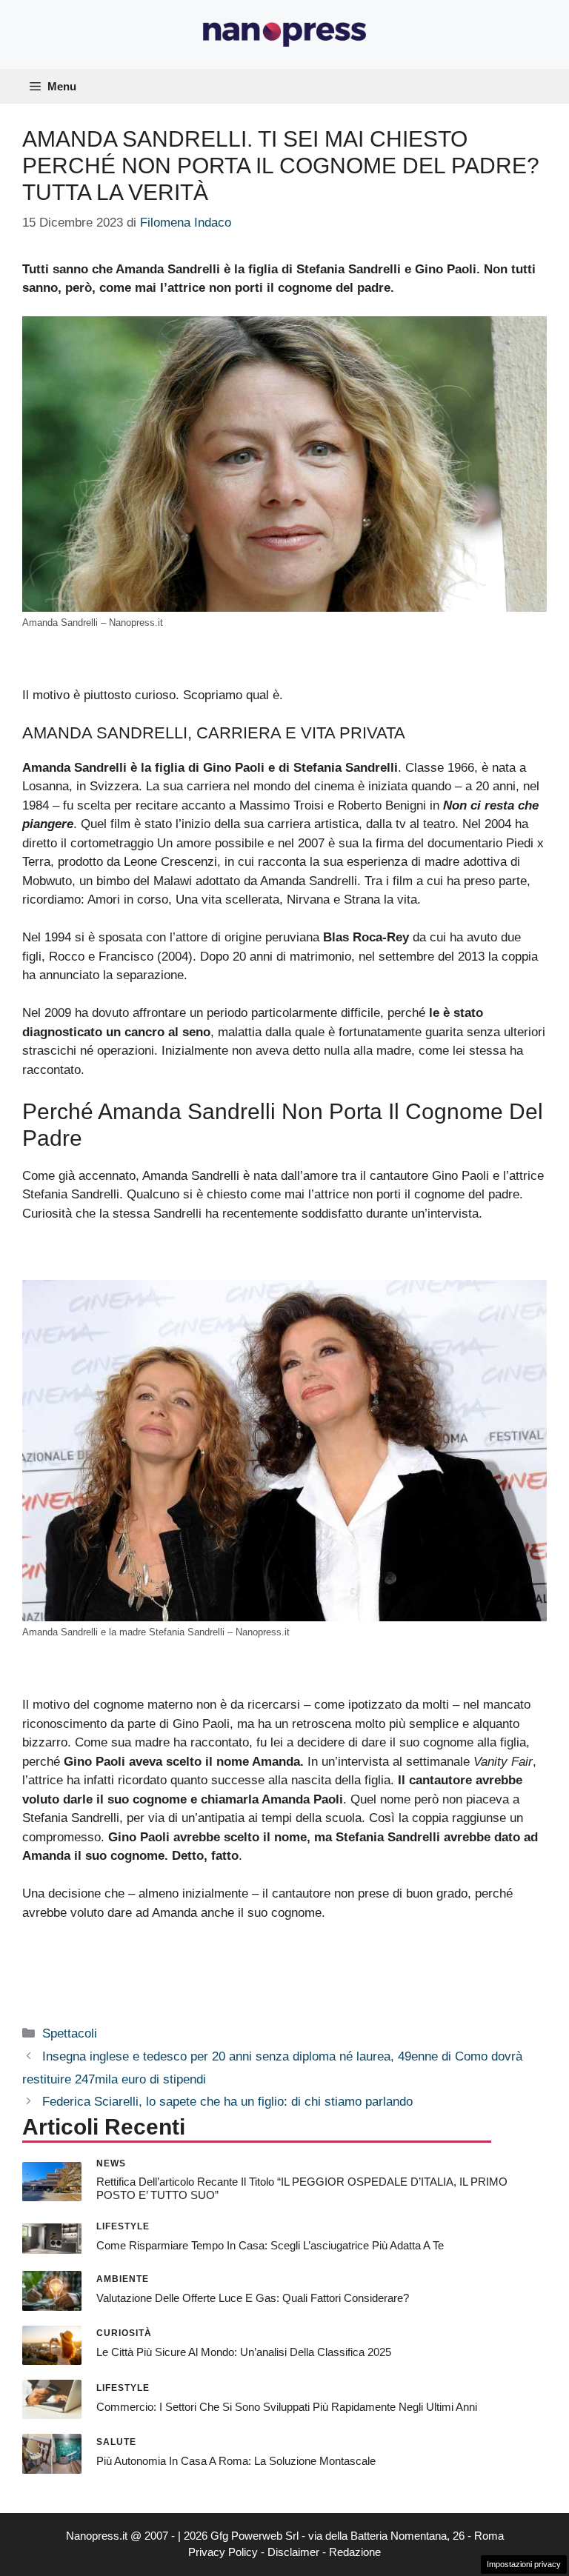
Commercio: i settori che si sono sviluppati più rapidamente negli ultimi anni (287, 2407)
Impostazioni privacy (524, 2564)
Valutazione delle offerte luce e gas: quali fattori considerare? (253, 2298)
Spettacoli (70, 2033)
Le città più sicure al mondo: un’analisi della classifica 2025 (244, 2352)
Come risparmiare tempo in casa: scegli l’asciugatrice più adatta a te (270, 2245)
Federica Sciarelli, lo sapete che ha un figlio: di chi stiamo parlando (227, 2102)
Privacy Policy (223, 2552)
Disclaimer (293, 2552)
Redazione (355, 2552)
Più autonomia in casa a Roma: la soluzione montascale (236, 2461)
